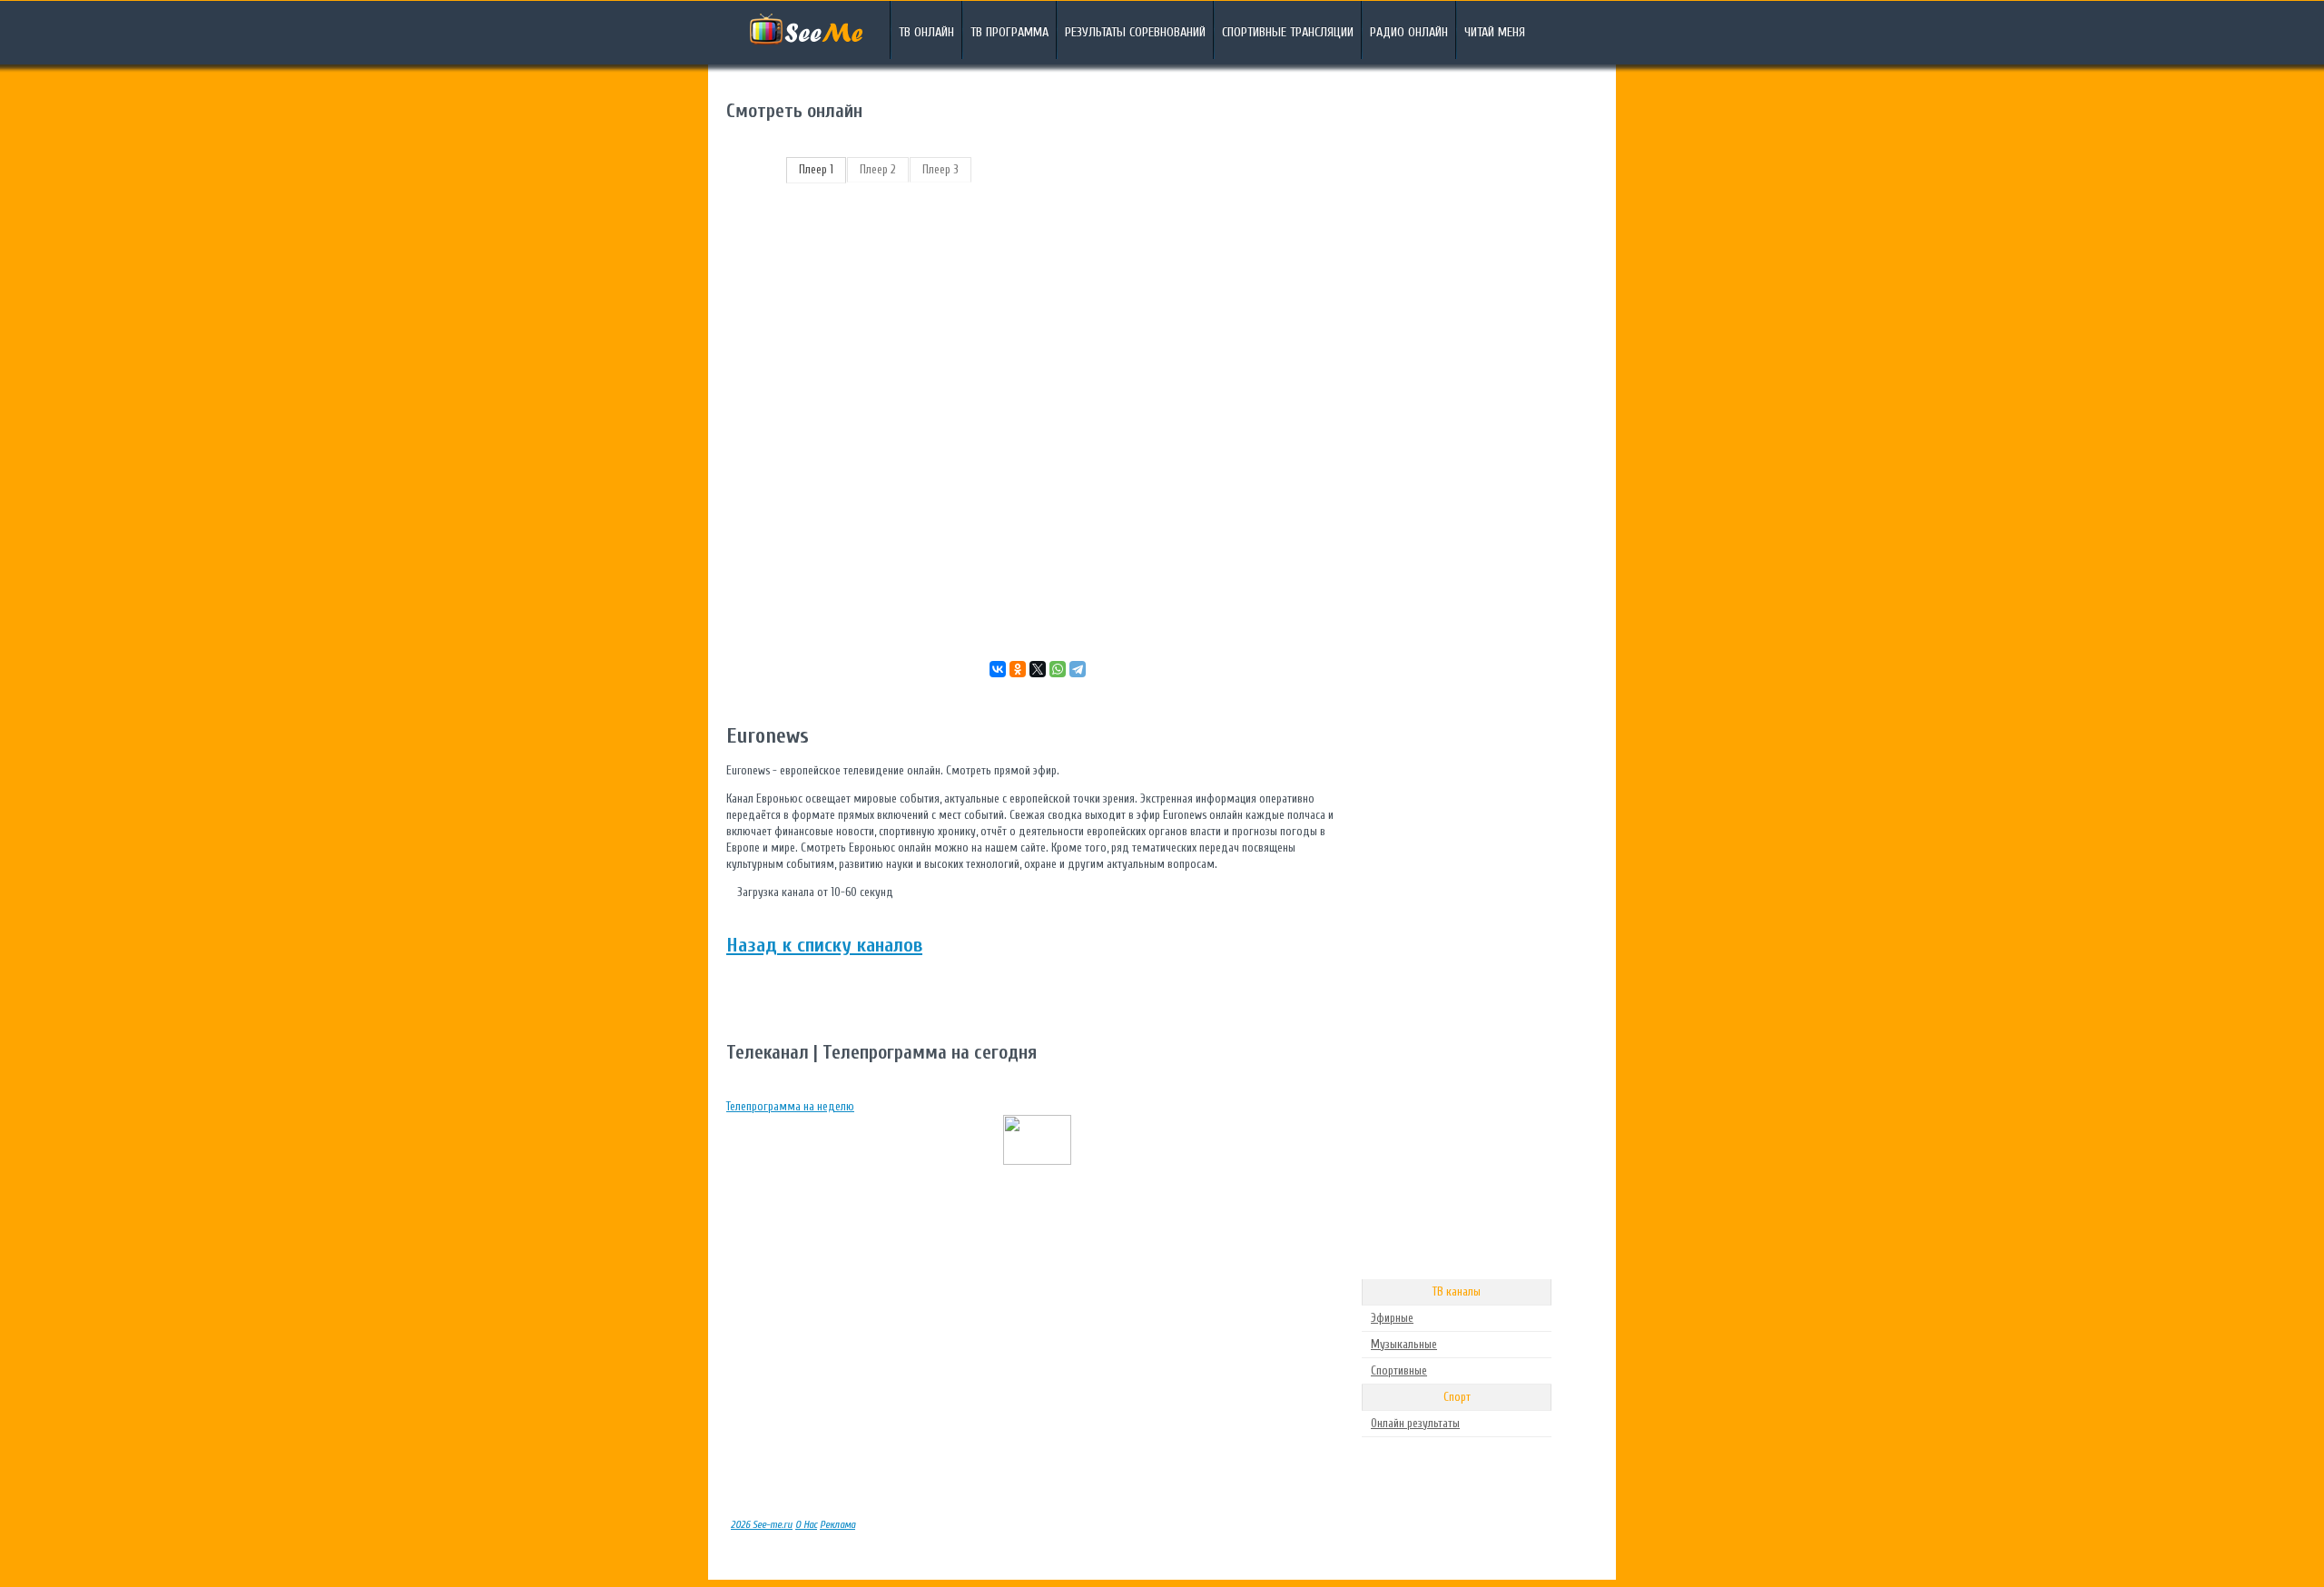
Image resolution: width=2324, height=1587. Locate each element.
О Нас (806, 1525)
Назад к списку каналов (824, 945)
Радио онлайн (1409, 32)
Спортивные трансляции (1288, 32)
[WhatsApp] (1058, 669)
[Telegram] (1078, 669)
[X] (1038, 669)
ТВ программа (1009, 32)
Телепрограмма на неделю (790, 1106)
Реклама (837, 1525)
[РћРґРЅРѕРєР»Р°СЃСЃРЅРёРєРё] (1018, 669)
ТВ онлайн (926, 32)
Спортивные (1399, 1370)
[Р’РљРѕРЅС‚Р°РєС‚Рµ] (998, 669)
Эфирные (1392, 1318)
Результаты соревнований (1135, 32)
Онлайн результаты (1415, 1423)
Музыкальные (1404, 1344)
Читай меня (1495, 32)
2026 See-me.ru (762, 1525)
